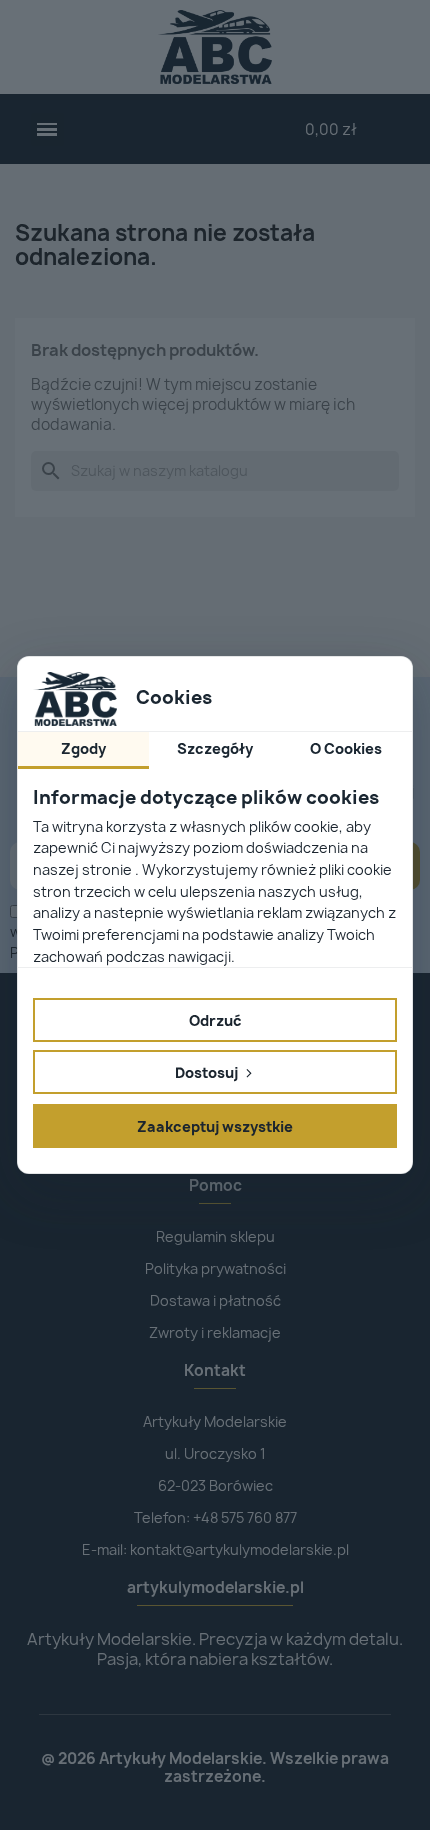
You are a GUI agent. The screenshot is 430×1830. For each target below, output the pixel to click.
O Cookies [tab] (346, 748)
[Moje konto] (252, 129)
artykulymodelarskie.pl (215, 1587)
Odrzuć (215, 1020)
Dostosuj (208, 1072)
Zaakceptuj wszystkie (215, 1126)
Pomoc (215, 1185)
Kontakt (215, 1370)
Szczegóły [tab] (215, 748)
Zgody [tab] (83, 748)
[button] (47, 129)
